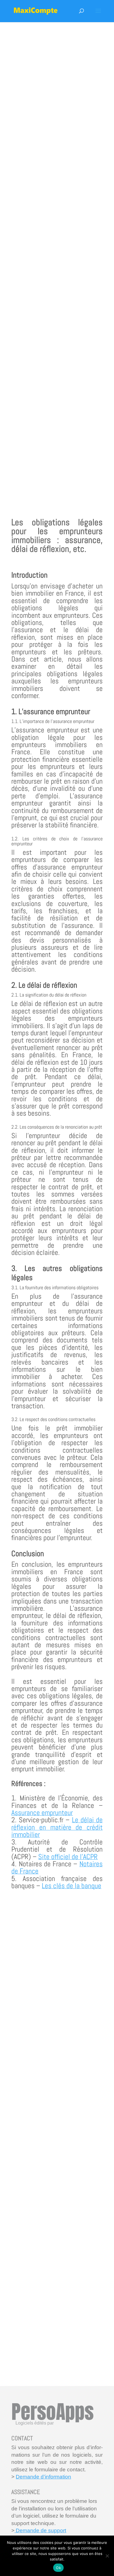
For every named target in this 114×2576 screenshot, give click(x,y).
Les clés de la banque (72, 1886)
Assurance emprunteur (42, 1813)
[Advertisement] (57, 261)
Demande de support (40, 2530)
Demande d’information (43, 2477)
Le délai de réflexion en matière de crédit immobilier (57, 1827)
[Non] (107, 2556)
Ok (58, 2568)
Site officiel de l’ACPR (68, 1857)
